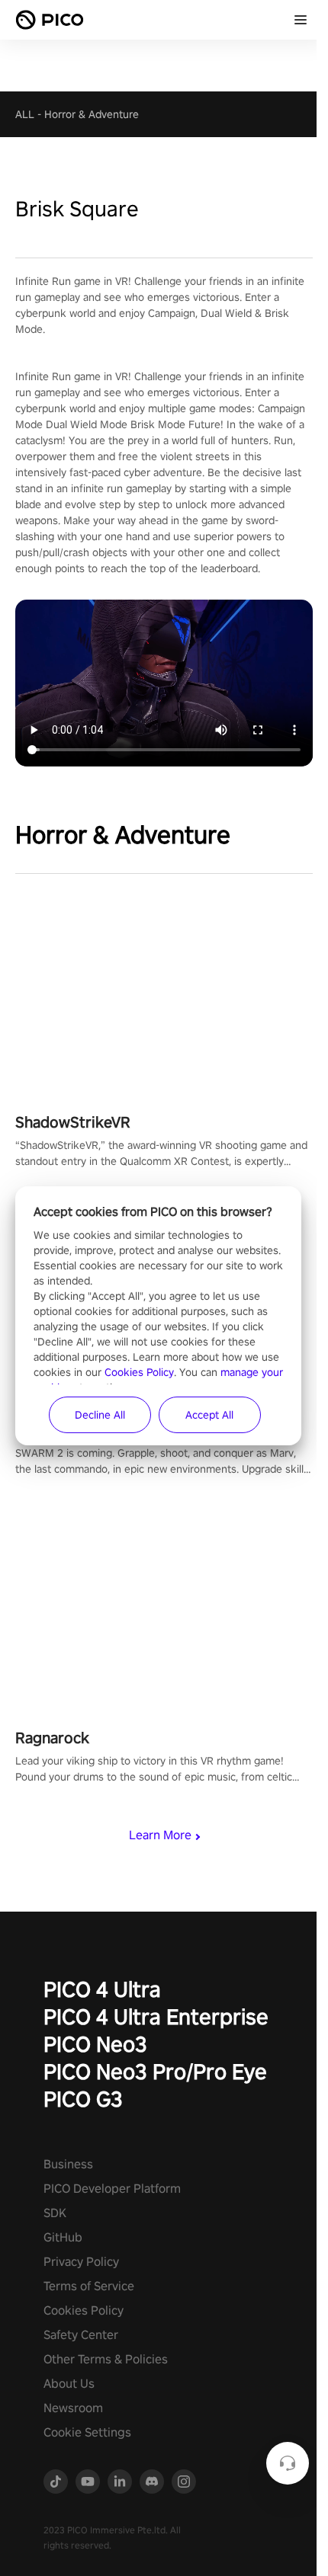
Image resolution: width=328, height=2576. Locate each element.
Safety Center (81, 2335)
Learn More (160, 1835)
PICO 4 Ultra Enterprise (156, 2016)
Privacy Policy (81, 2262)
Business (68, 2164)
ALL (25, 114)
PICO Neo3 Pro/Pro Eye (155, 2071)
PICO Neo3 (95, 2044)
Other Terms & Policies (106, 2359)
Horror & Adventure (92, 114)
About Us (69, 2384)
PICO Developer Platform (112, 2189)
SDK (55, 2213)
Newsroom (73, 2408)
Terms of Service (89, 2286)
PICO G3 (83, 2099)
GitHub (63, 2237)
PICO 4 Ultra (102, 1989)
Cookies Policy (84, 2310)
